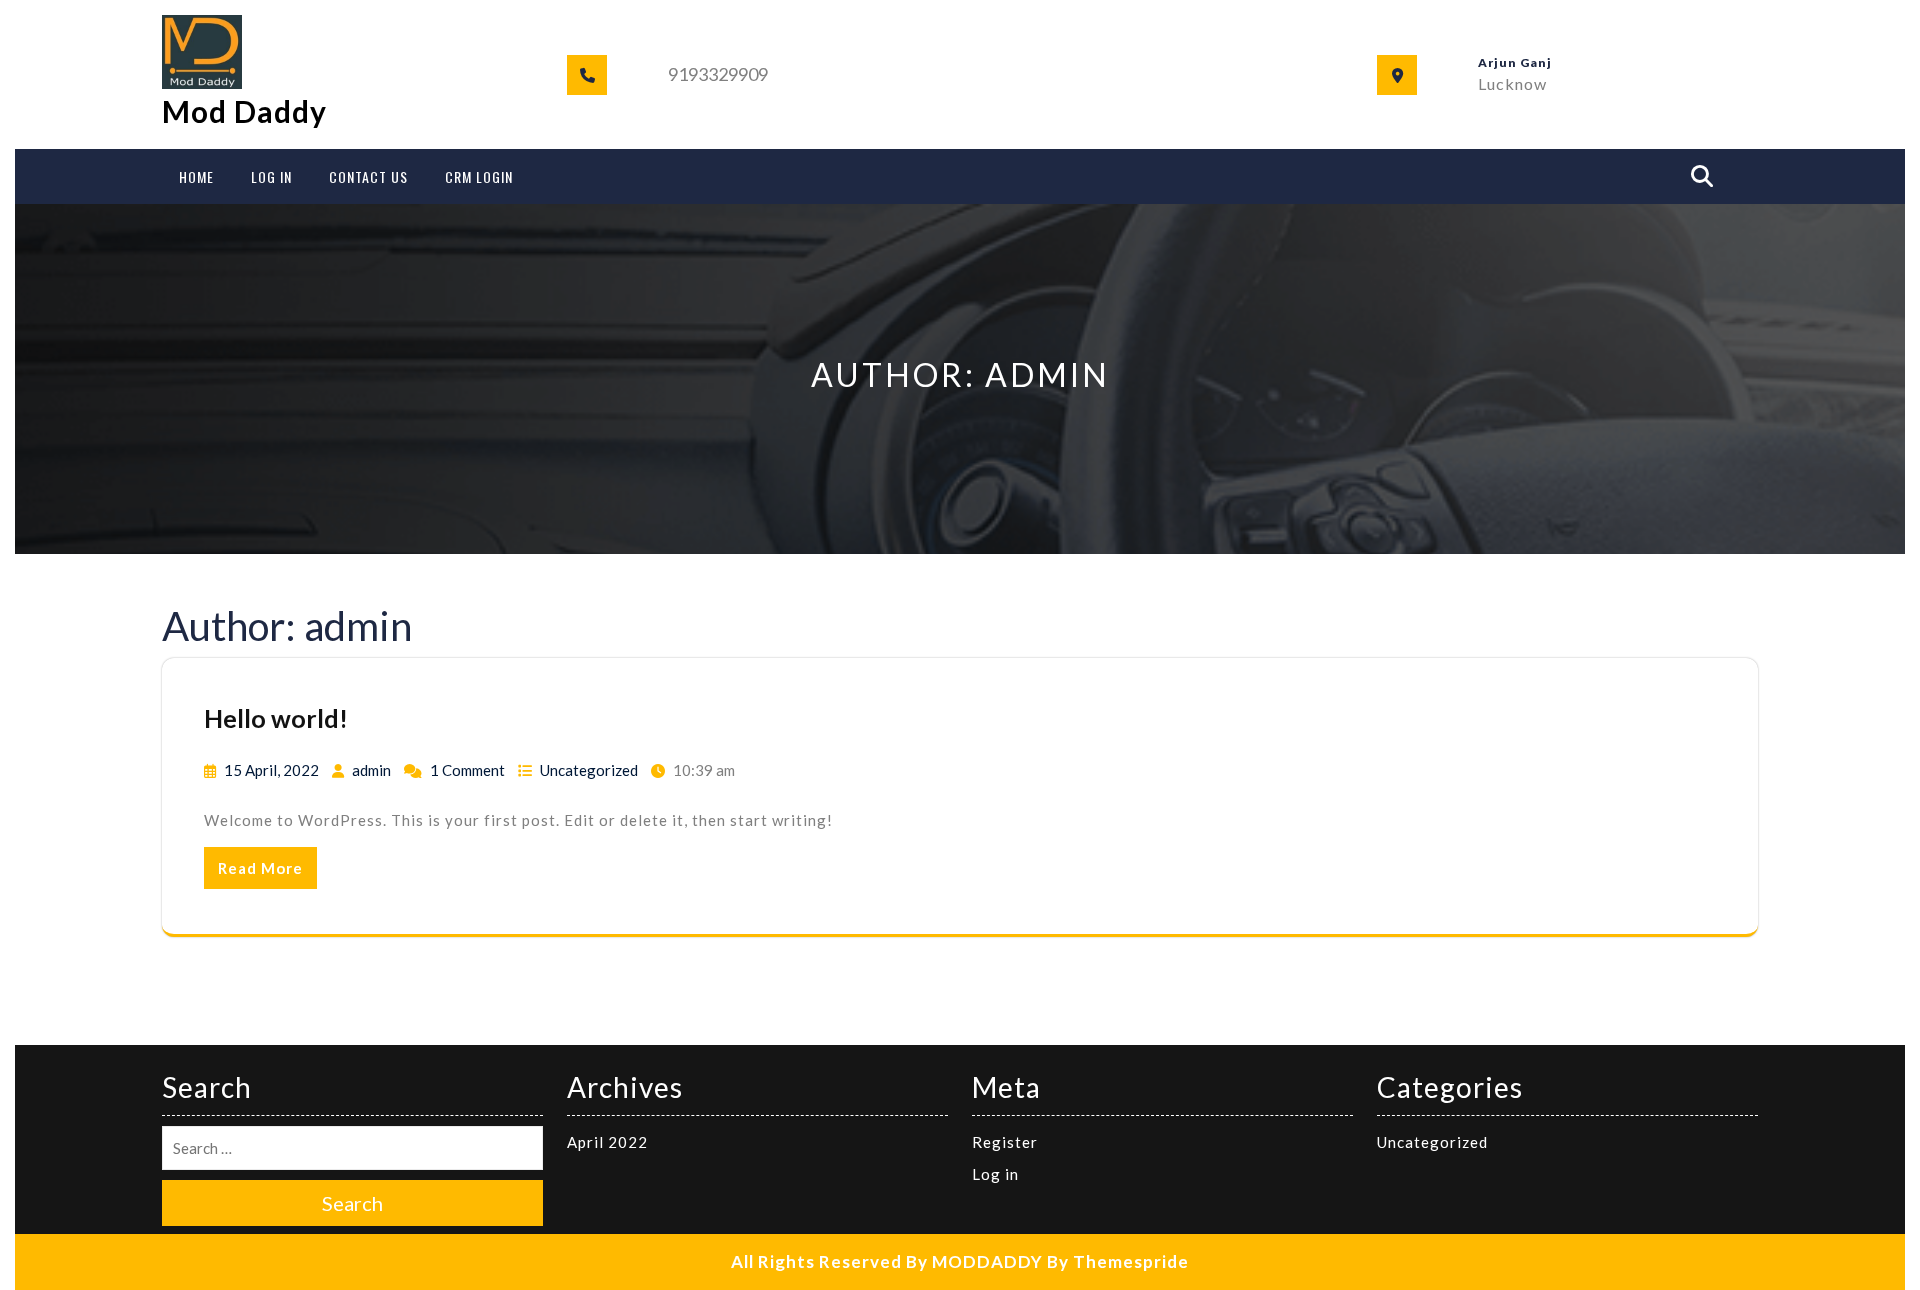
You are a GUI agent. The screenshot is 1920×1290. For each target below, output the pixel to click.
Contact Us (368, 176)
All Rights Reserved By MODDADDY (887, 1261)
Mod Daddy (244, 111)
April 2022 (607, 1142)
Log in (995, 1174)
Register (1005, 1142)
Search (352, 1203)
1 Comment (467, 770)
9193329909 (718, 74)
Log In (271, 176)
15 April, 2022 (271, 770)
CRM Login (479, 176)
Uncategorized (589, 770)
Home (196, 176)
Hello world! (276, 718)
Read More (260, 868)
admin (371, 770)
